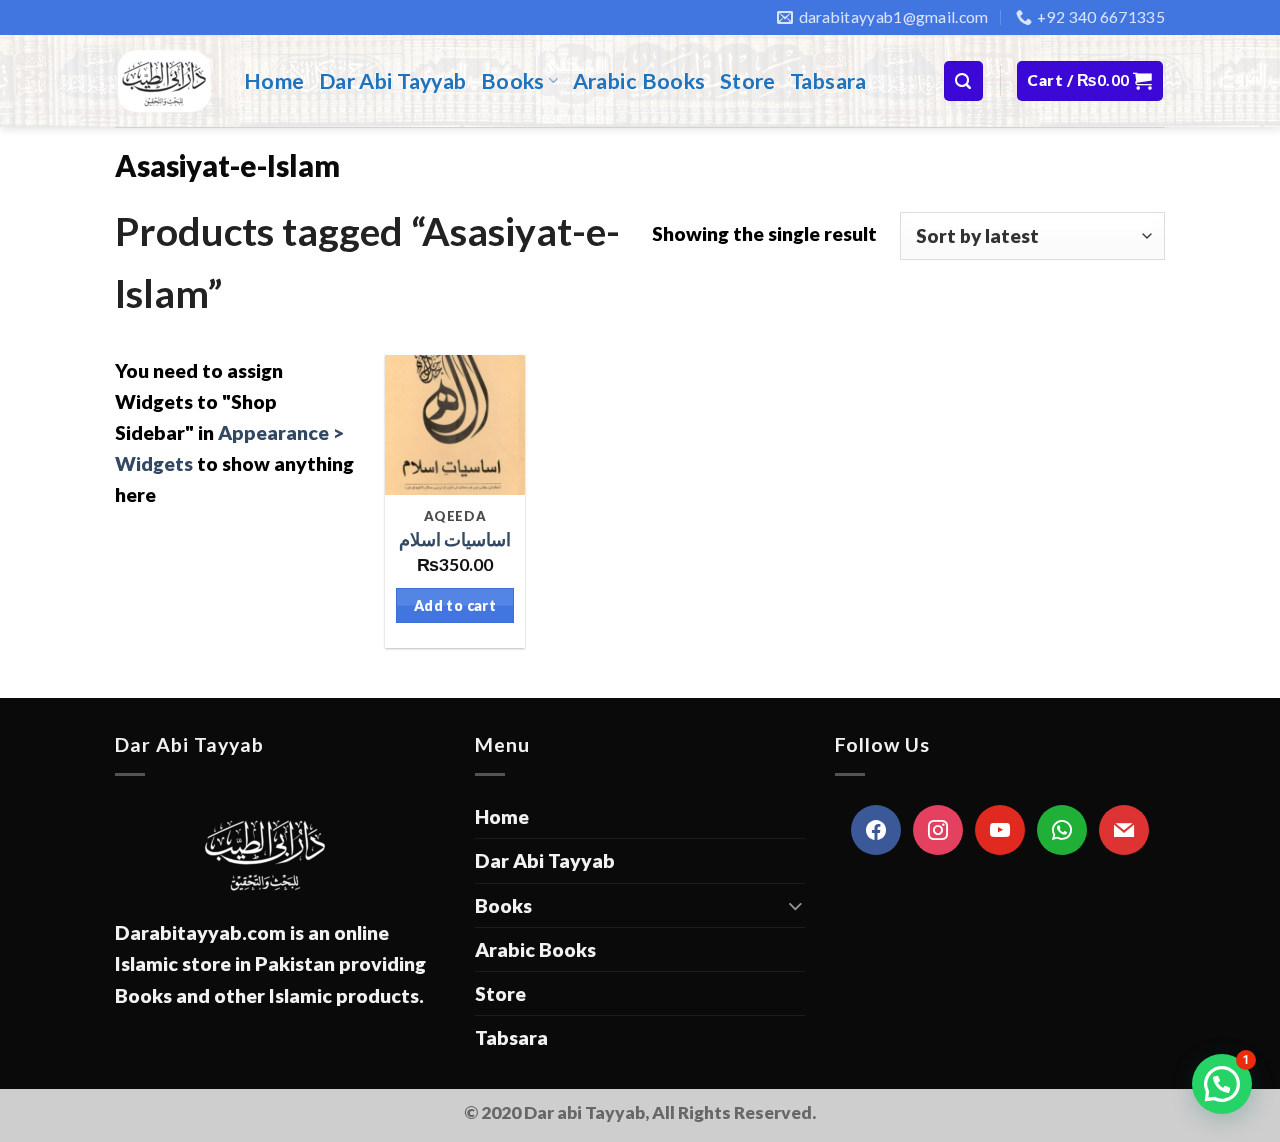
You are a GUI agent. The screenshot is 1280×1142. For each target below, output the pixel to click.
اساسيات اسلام (455, 539)
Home (274, 81)
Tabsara (828, 81)
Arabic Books (639, 81)
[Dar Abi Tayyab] (164, 81)
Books (513, 81)
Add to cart (455, 605)
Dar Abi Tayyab (393, 81)
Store (748, 81)
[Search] (963, 80)
